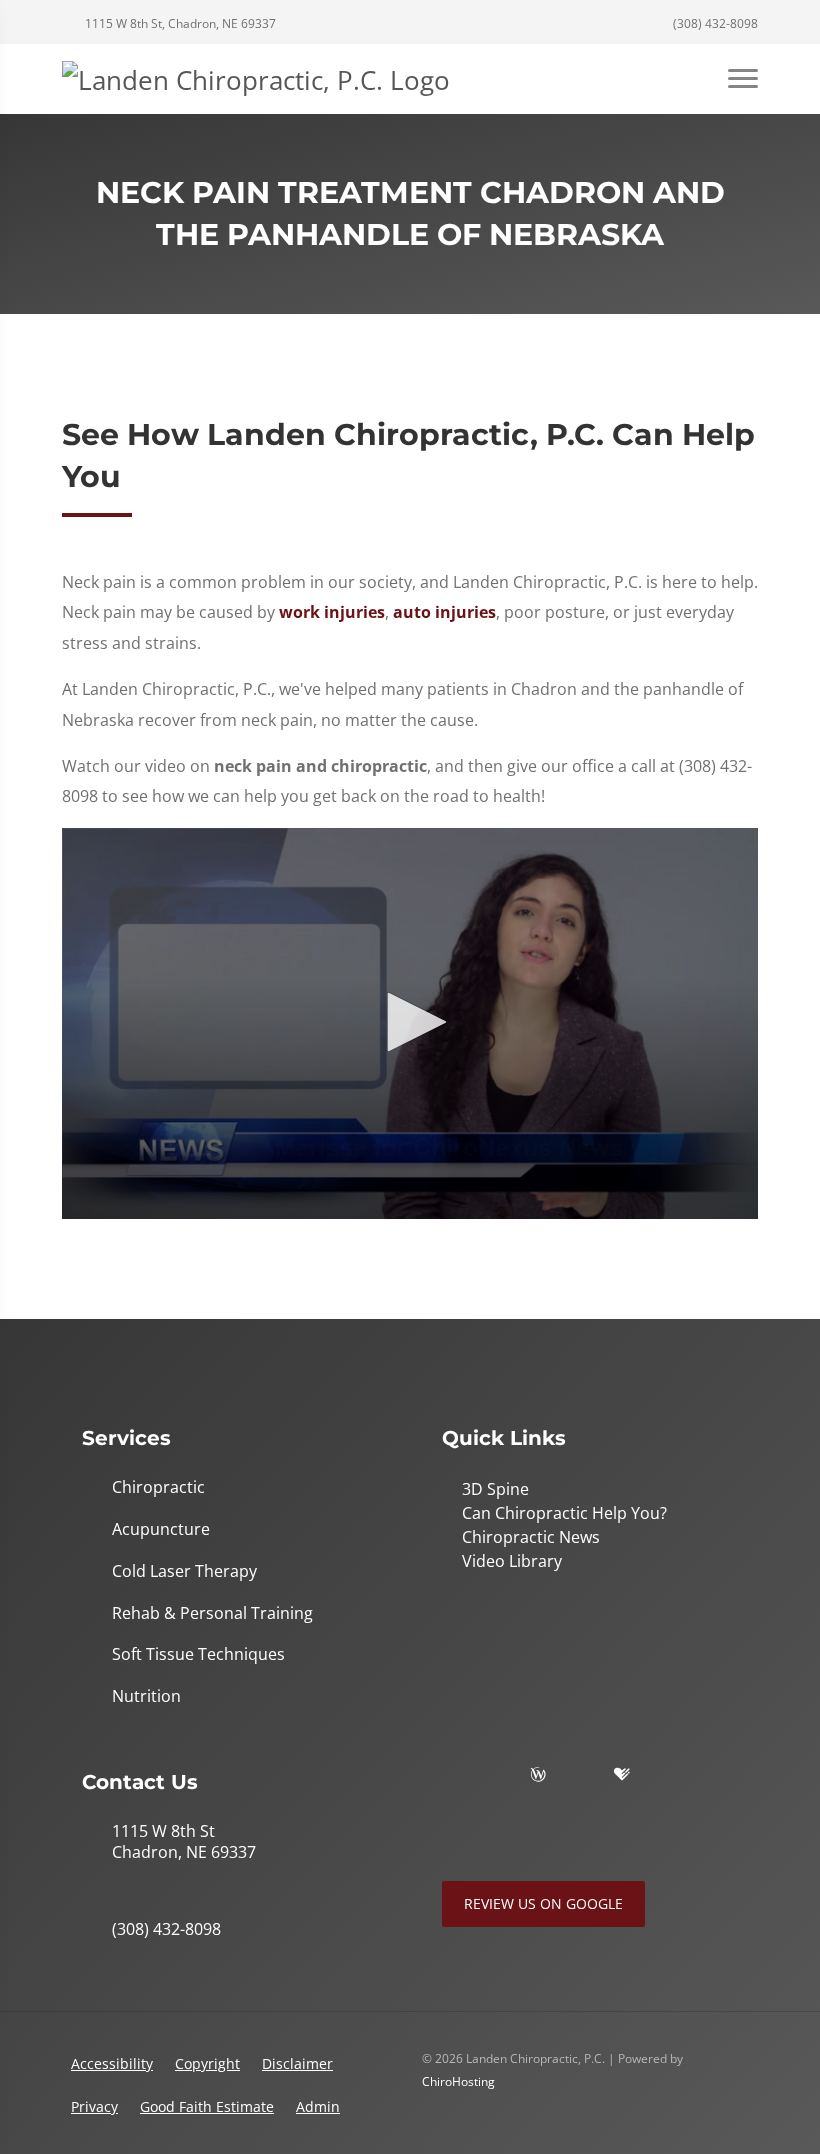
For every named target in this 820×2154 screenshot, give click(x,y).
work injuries (332, 612)
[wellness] (538, 1775)
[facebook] (496, 1775)
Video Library (512, 1561)
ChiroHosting (458, 2081)
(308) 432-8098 (714, 23)
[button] (410, 1022)
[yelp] (580, 1775)
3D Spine (495, 1489)
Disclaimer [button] (297, 2063)
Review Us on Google (543, 1903)
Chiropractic (158, 1487)
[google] (452, 1775)
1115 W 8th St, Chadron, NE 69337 (179, 23)
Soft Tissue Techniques (198, 1654)
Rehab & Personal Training (212, 1613)
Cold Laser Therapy (184, 1571)
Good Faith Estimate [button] (207, 2106)
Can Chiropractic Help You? (564, 1513)
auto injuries (444, 612)
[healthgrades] (622, 1775)
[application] (410, 1024)
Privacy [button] (94, 2106)
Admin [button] (318, 2106)
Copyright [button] (207, 2063)
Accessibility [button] (112, 2063)
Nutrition (146, 1696)
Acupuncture (161, 1529)
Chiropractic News (531, 1537)
